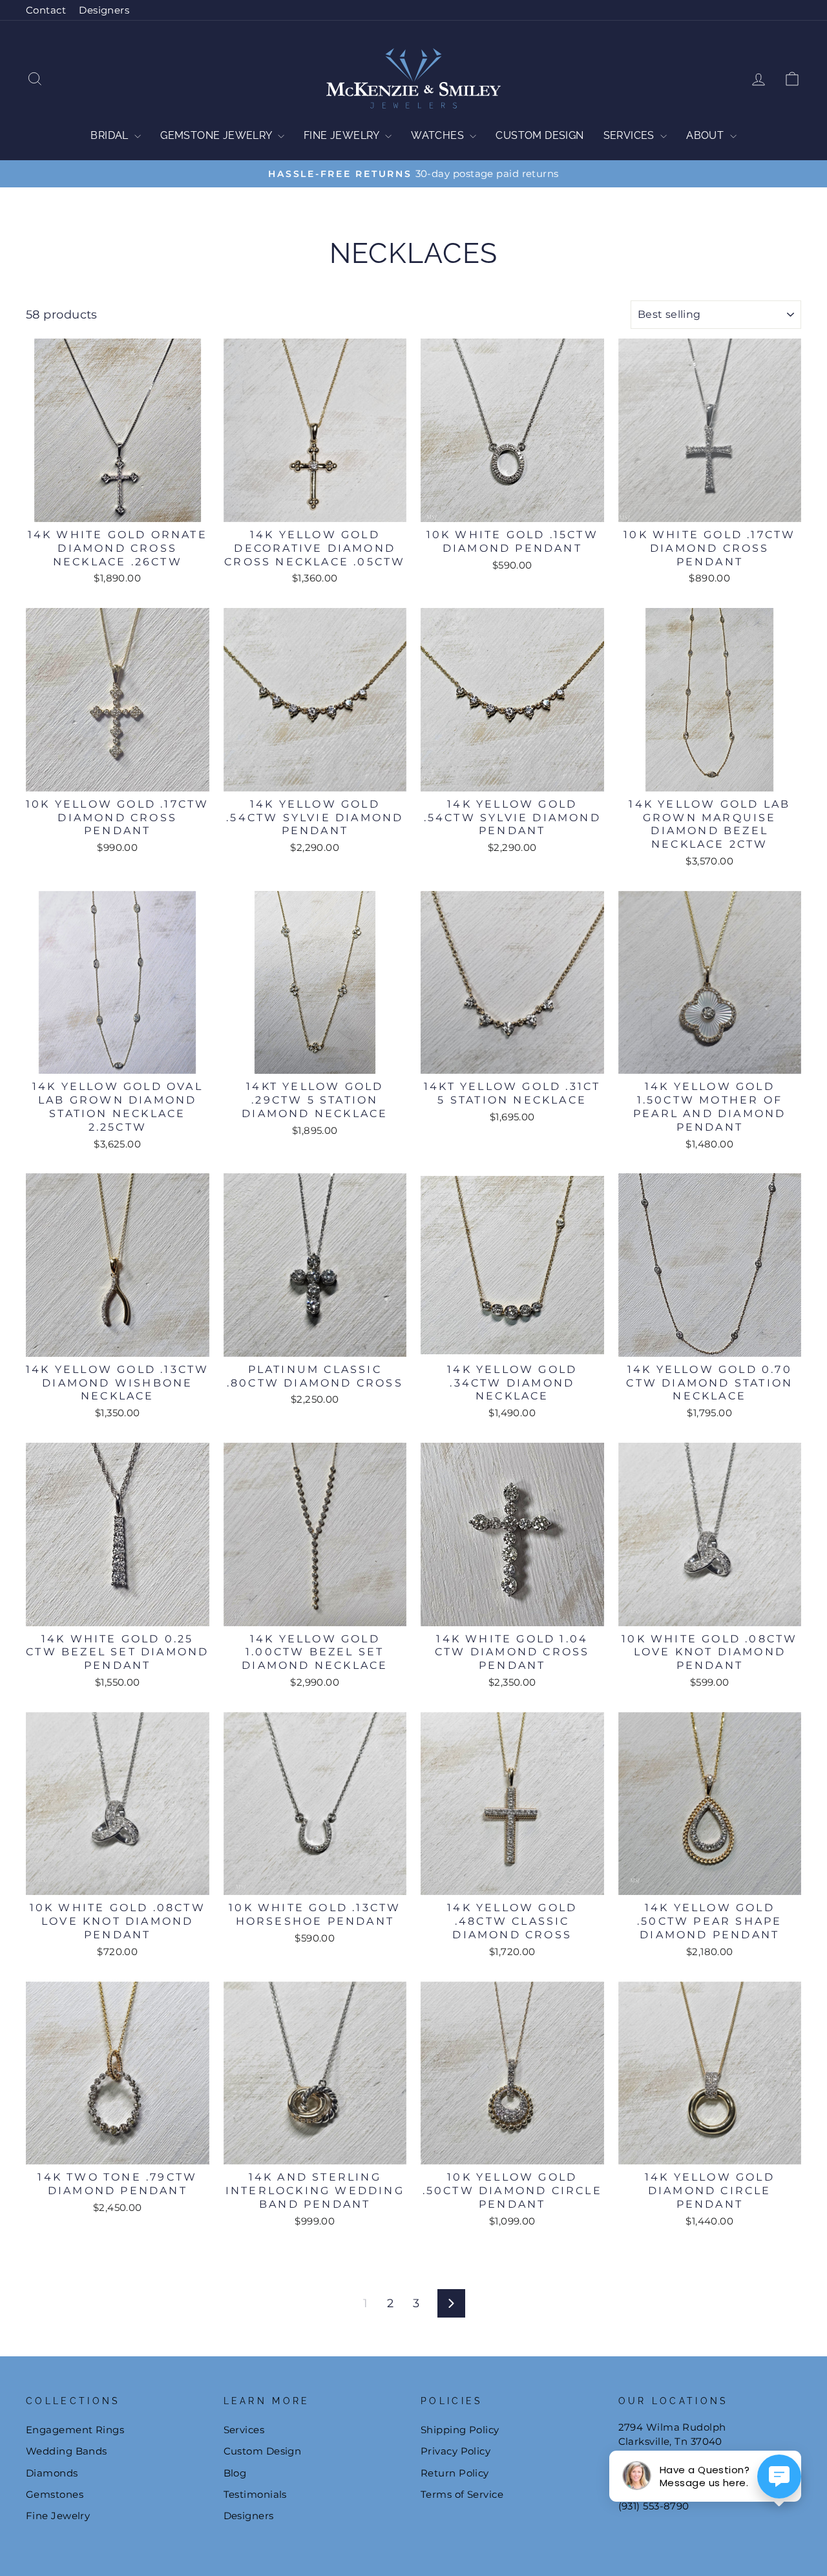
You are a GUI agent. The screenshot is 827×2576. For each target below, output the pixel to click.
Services (631, 135)
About (706, 135)
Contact (46, 10)
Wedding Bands (67, 2451)
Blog (235, 2473)
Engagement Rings (75, 2430)
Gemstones (55, 2494)
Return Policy (455, 2473)
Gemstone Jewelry (217, 135)
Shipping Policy (460, 2430)
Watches (439, 135)
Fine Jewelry (343, 135)
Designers (104, 10)
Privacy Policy (455, 2451)
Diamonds (52, 2473)
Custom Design (539, 135)
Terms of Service (462, 2494)
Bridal (111, 135)
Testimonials (255, 2494)
